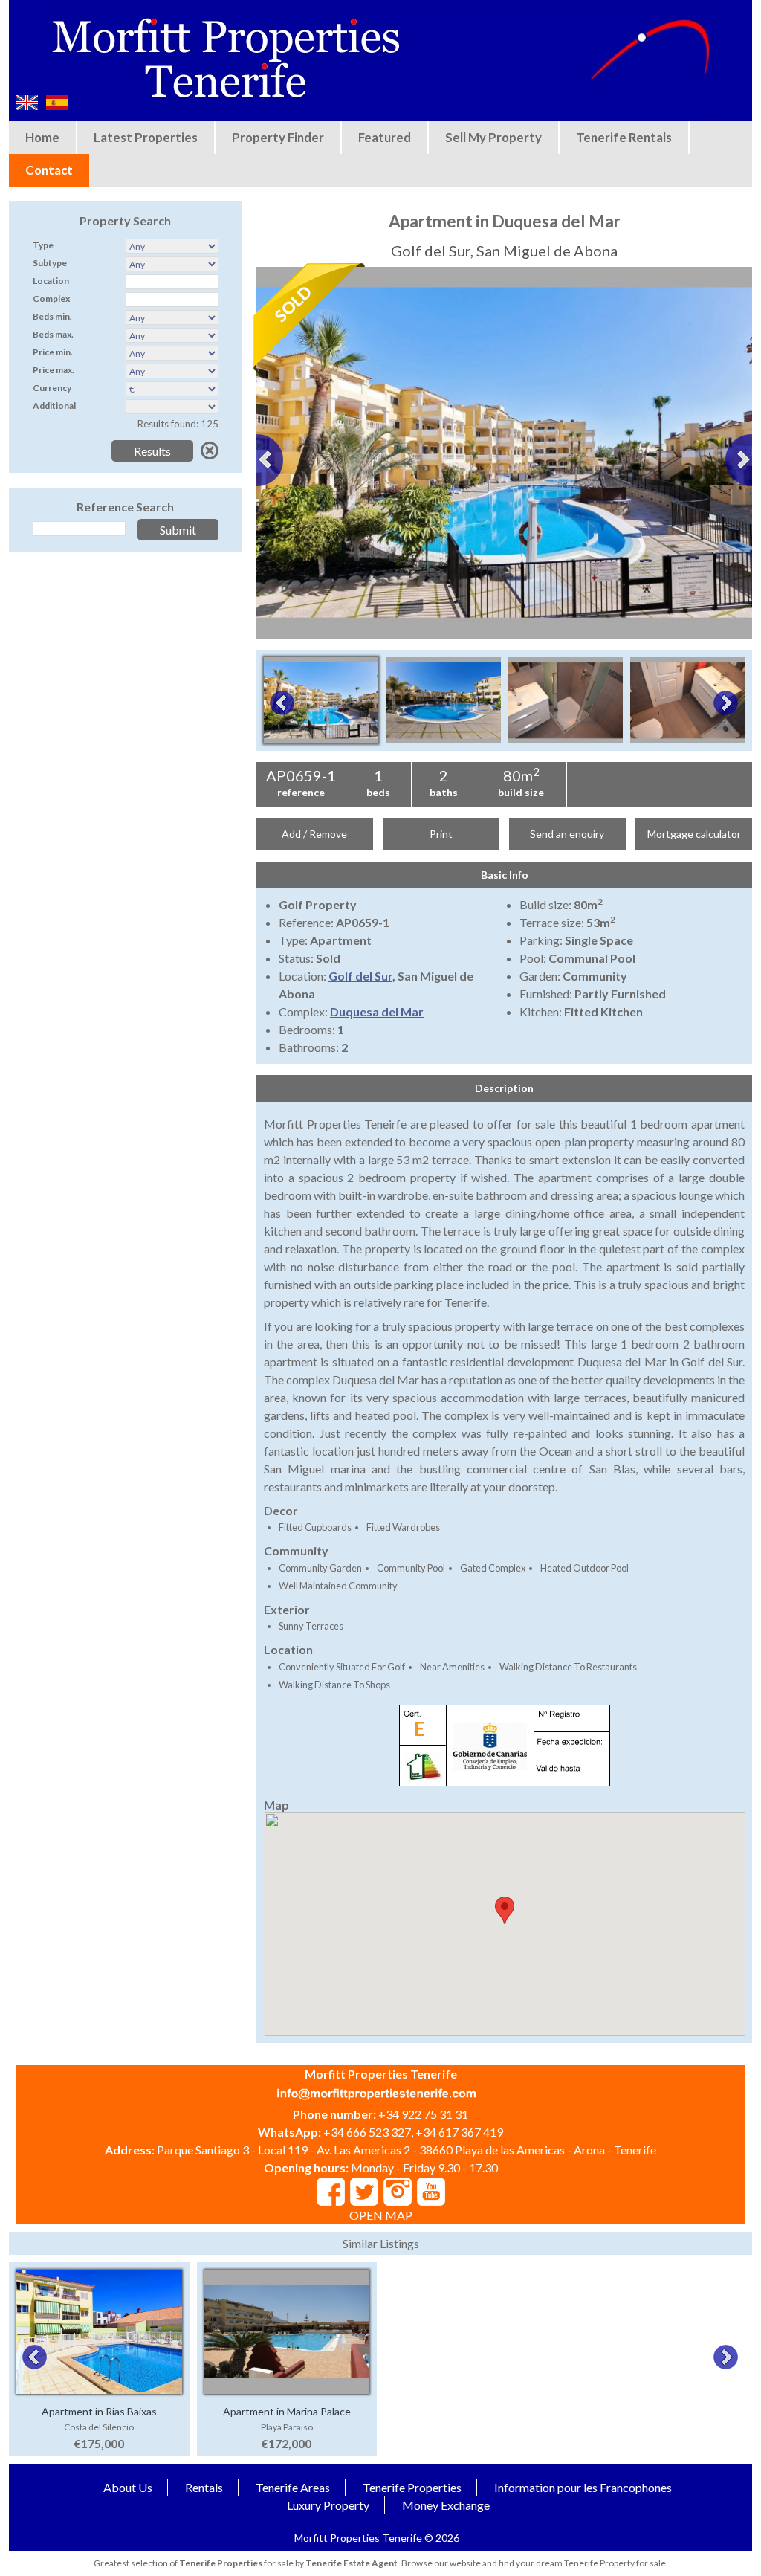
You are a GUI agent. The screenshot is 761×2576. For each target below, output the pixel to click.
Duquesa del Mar (377, 1011)
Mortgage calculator (694, 834)
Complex (51, 298)
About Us (128, 2487)
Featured (385, 137)
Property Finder (278, 137)
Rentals (204, 2487)
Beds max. (53, 334)
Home (42, 137)
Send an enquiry (567, 834)
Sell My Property (493, 137)
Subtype (50, 263)
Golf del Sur (360, 976)
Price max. (54, 370)
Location (51, 281)
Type (43, 245)
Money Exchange (446, 2505)
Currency (52, 388)
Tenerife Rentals (624, 137)
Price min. (53, 352)
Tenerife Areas (293, 2487)
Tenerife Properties (412, 2487)
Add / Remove (314, 834)
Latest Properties (146, 137)
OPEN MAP (381, 2215)
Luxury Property (328, 2505)
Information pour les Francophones (583, 2487)
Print (441, 834)
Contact (49, 170)
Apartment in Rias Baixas (99, 2411)
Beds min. (52, 316)
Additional (54, 406)
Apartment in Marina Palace (287, 2411)
